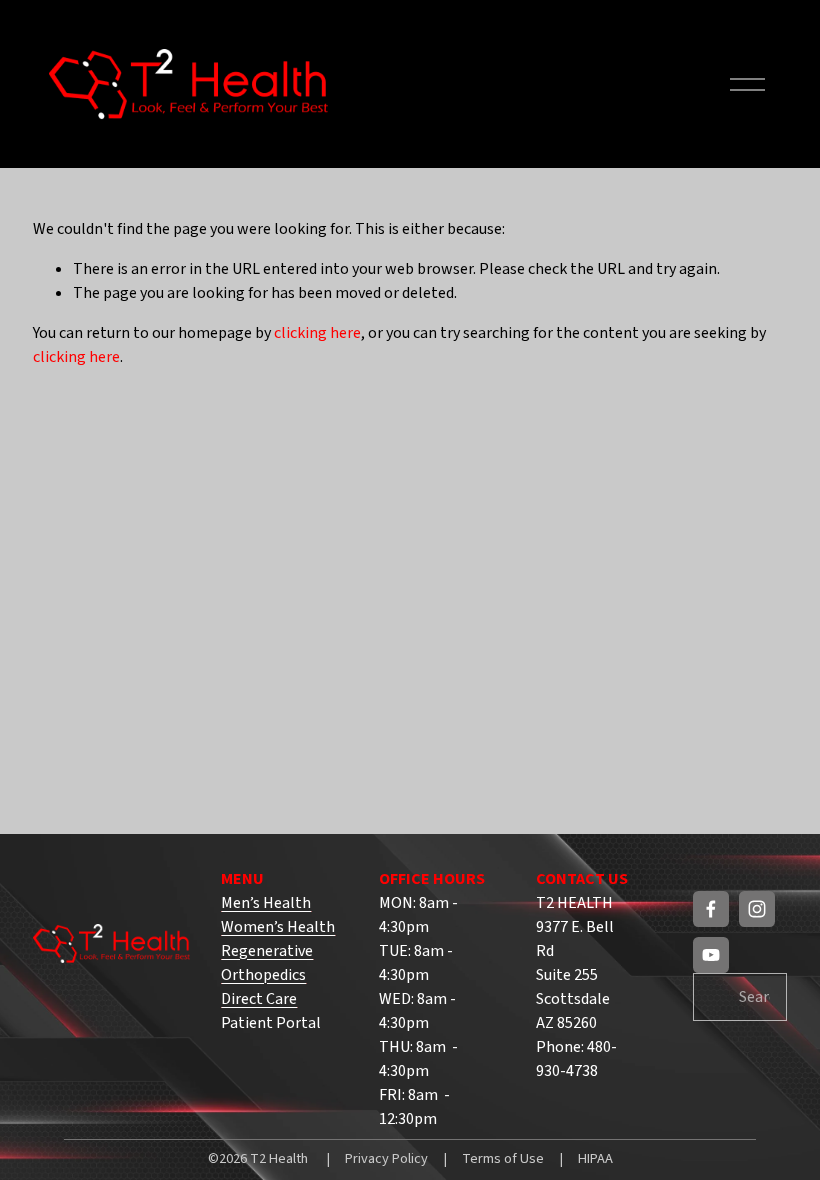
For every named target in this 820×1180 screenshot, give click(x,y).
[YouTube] (711, 955)
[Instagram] (757, 909)
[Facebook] (711, 909)
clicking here (317, 333)
